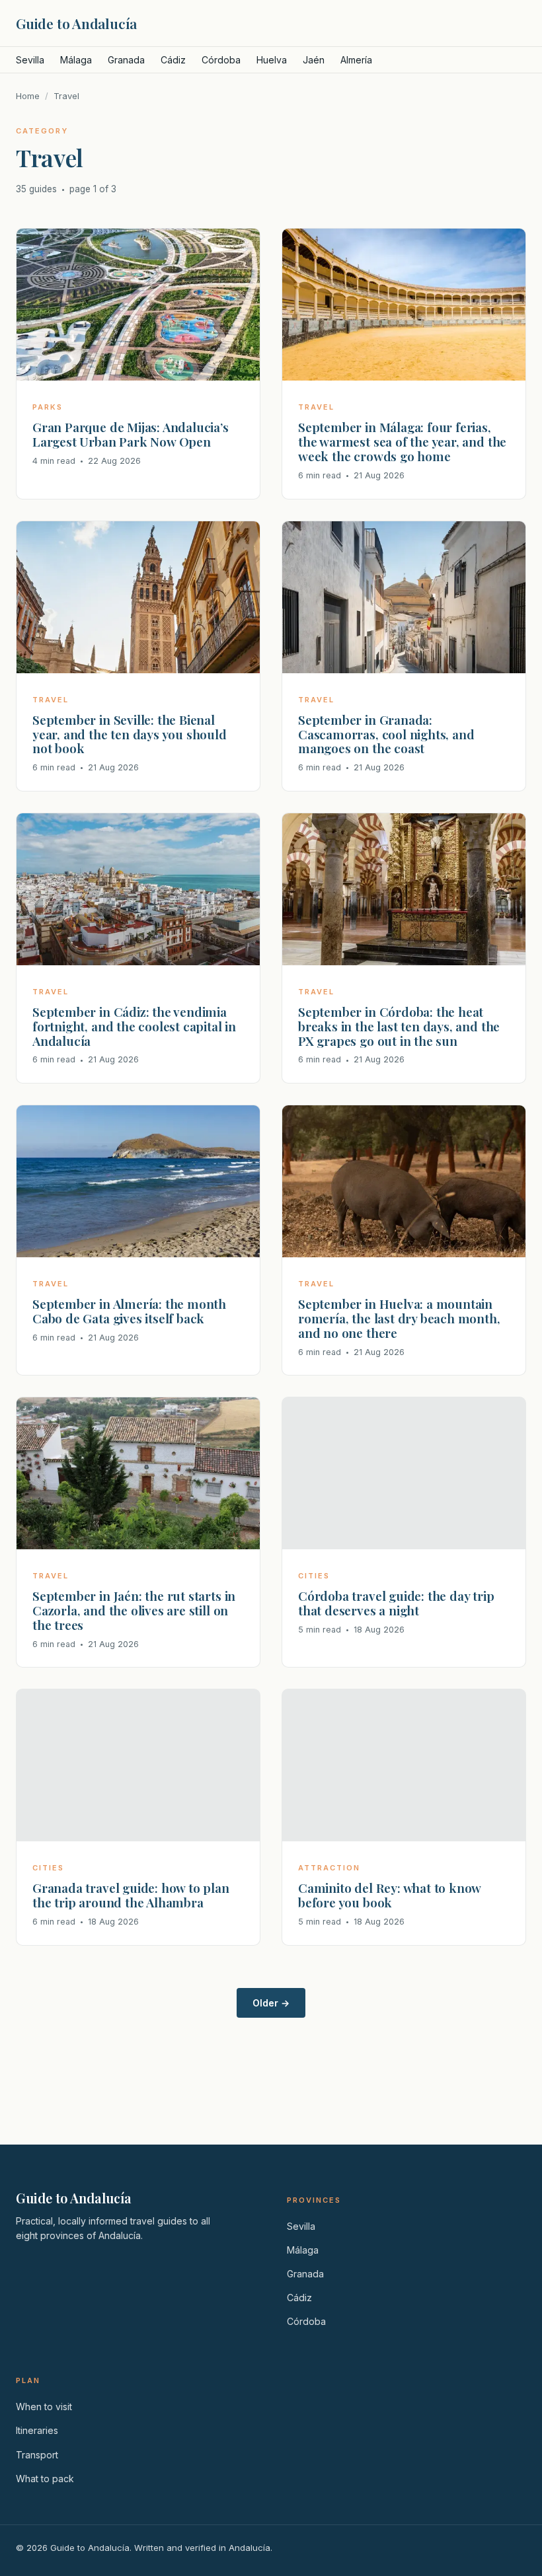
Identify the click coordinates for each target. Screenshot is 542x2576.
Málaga (76, 60)
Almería (356, 60)
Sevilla (30, 60)
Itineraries (37, 2430)
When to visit (44, 2407)
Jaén (314, 60)
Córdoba (221, 60)
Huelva (272, 60)
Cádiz (173, 60)
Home (28, 96)
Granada (126, 60)
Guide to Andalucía (76, 23)
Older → (271, 2003)
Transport (37, 2455)
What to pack (45, 2479)
